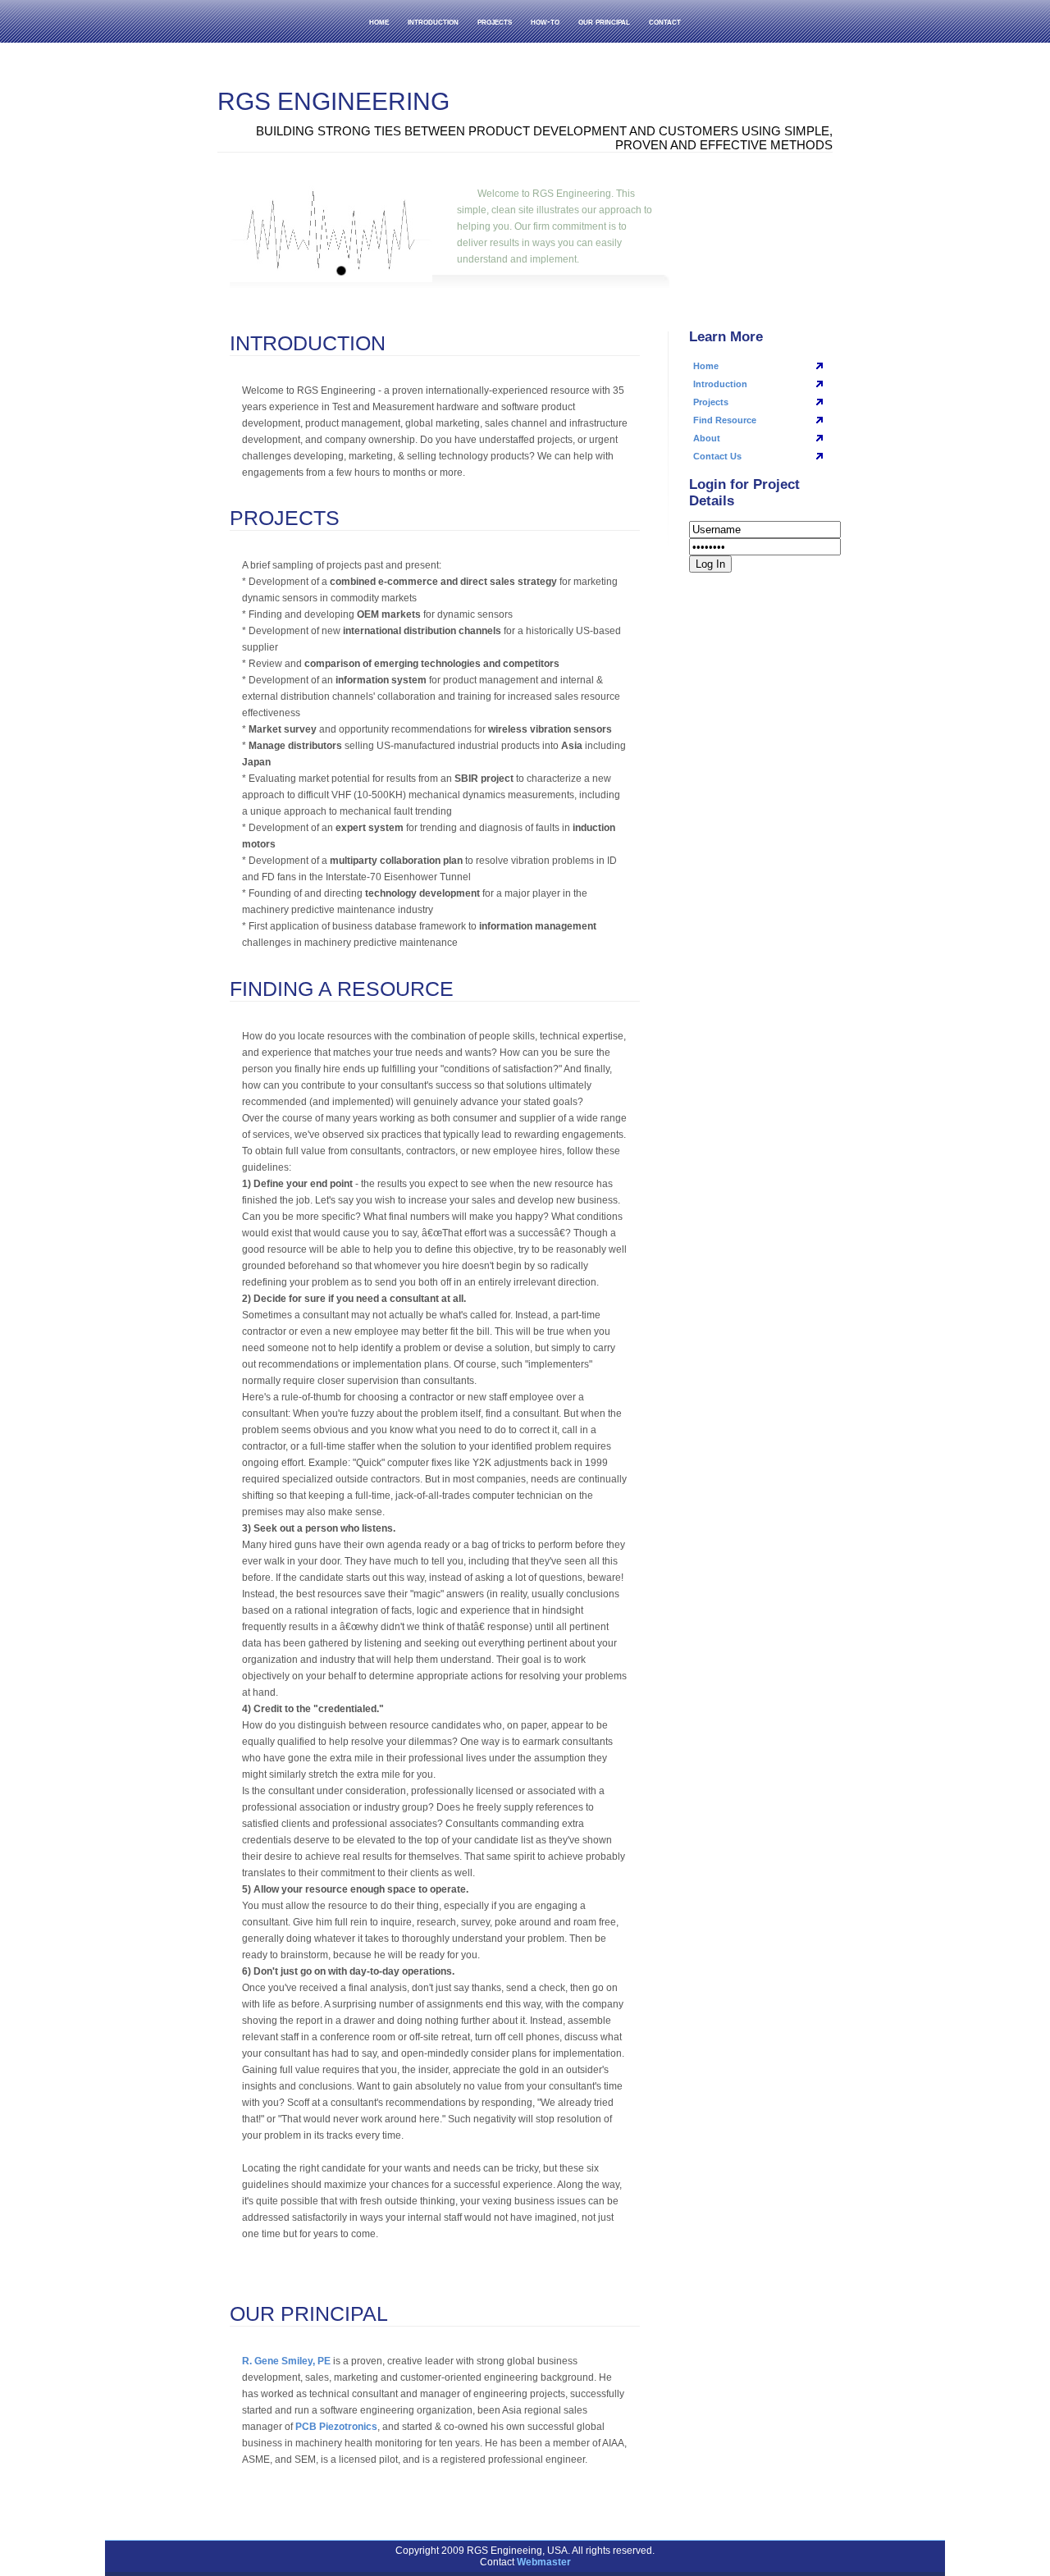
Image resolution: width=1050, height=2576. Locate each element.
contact (665, 21)
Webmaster (544, 2562)
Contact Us (717, 456)
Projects (711, 402)
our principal (604, 21)
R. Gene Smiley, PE (286, 2361)
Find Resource (725, 420)
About (707, 438)
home (379, 21)
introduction (433, 21)
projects (495, 21)
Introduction (720, 384)
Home (706, 366)
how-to (545, 21)
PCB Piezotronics (336, 2427)
